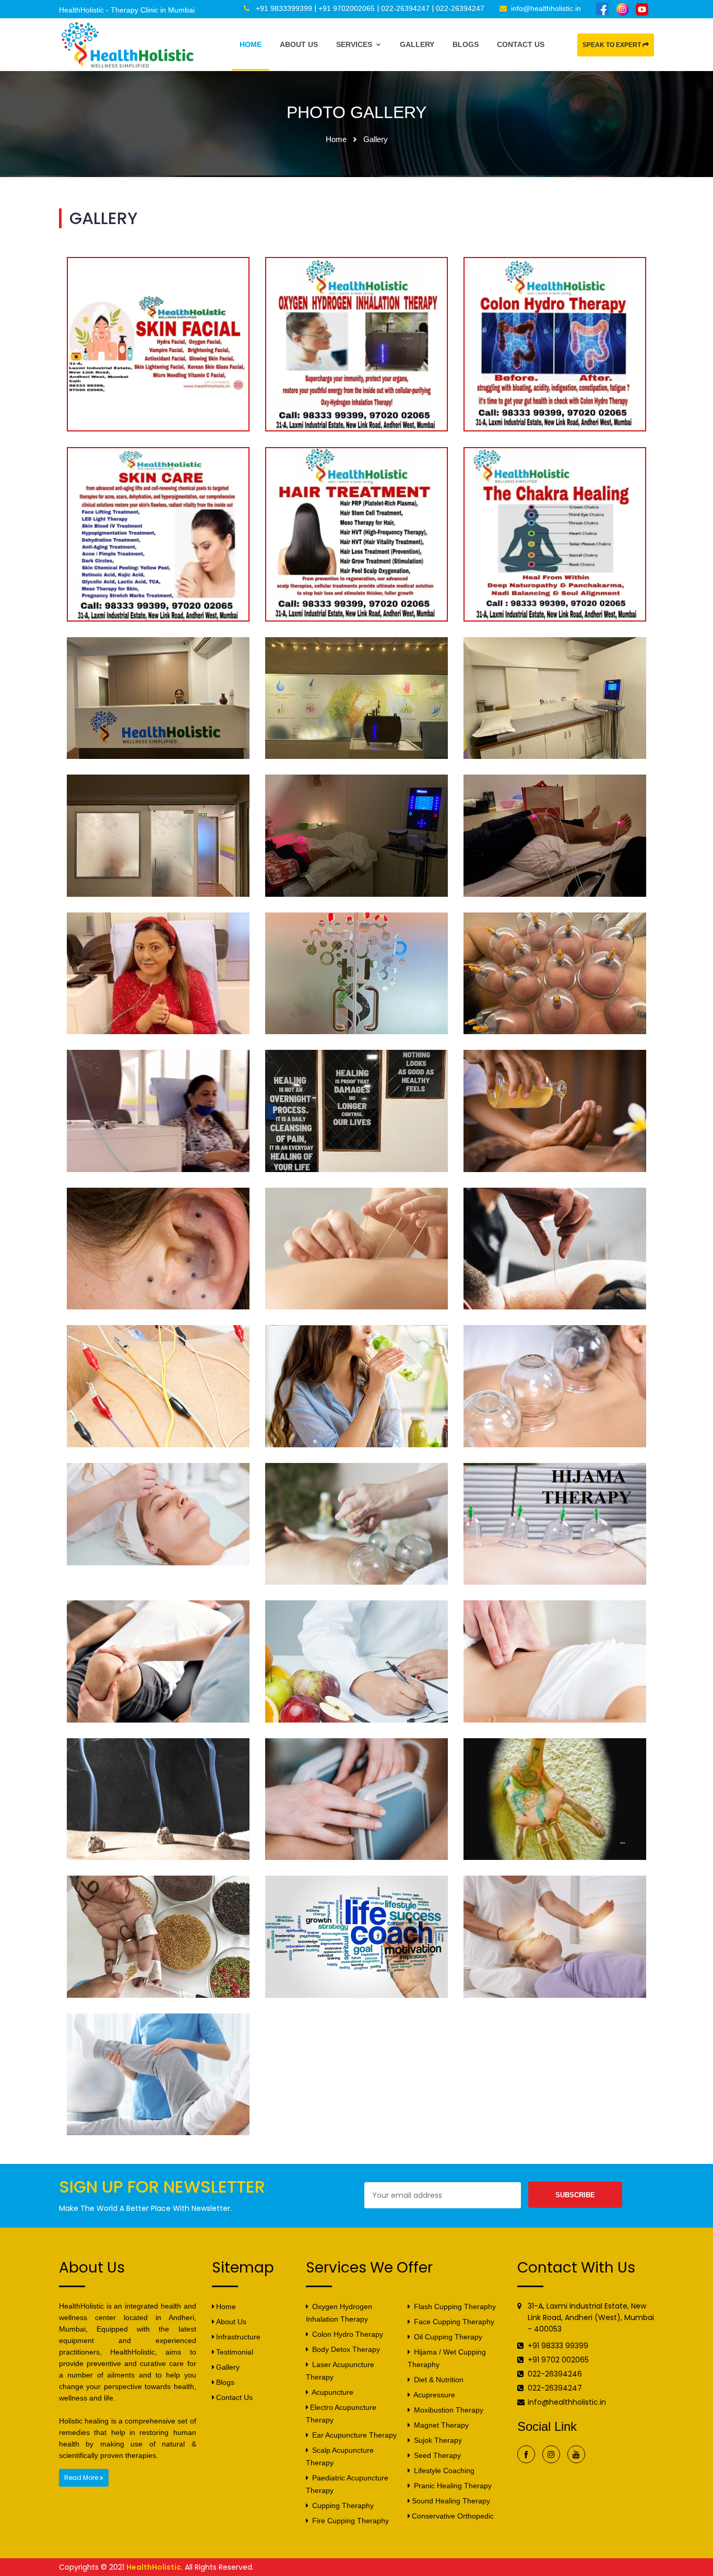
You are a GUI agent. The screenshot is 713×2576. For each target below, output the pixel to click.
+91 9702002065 (347, 8)
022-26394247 (405, 8)
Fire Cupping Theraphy (349, 2521)
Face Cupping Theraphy (453, 2322)
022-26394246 (555, 2374)
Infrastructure (238, 2337)
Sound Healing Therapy (451, 2501)
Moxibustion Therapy (448, 2410)
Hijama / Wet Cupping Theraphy (447, 2358)
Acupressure (433, 2395)
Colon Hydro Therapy (347, 2334)
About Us (299, 44)
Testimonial (235, 2352)
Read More (82, 2478)
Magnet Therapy (440, 2425)
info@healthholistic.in (546, 8)
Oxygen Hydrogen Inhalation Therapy (339, 2313)
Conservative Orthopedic (453, 2516)
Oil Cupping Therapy (447, 2337)
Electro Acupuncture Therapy (341, 2414)
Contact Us (521, 44)
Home (251, 44)
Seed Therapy (436, 2455)
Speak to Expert (613, 45)
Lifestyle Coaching (443, 2470)
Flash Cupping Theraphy (454, 2306)
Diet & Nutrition (438, 2380)
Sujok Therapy (437, 2440)
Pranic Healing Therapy (452, 2486)
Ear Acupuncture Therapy (353, 2435)
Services (355, 44)
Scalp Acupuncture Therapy (340, 2456)
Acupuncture (332, 2392)
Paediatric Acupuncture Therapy (347, 2484)
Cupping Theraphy (342, 2505)
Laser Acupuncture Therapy (340, 2371)
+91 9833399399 (284, 8)
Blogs (466, 44)
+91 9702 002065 (558, 2360)
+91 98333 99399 (558, 2346)
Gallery (417, 44)
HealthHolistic (154, 2567)
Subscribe (575, 2195)
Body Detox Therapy (345, 2349)
